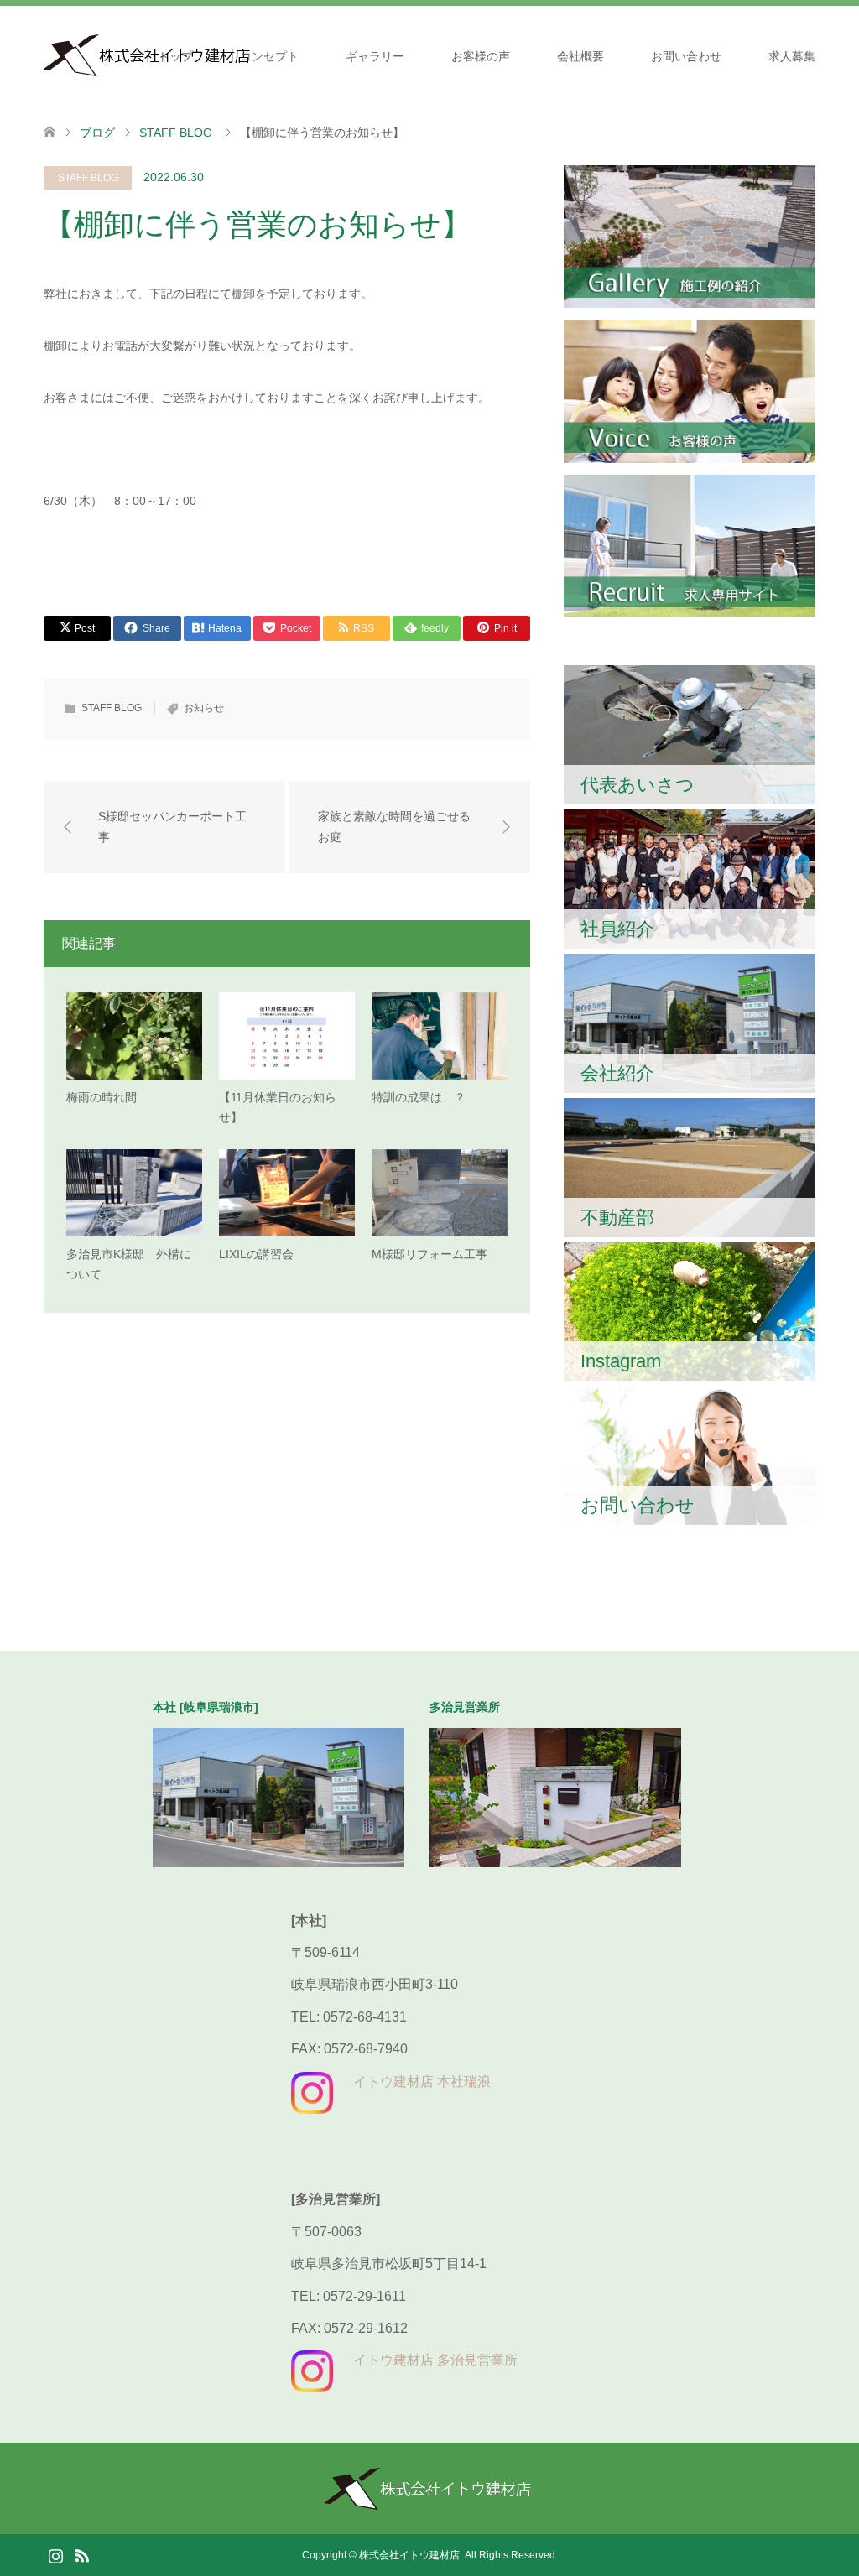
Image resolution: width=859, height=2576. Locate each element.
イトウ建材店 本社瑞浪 (422, 2082)
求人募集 (792, 56)
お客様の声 (481, 56)
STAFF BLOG (88, 178)
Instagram (55, 2554)
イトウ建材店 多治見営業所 (435, 2360)
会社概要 (580, 56)
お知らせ (204, 708)
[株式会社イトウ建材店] (429, 2503)
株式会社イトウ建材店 (409, 2555)
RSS (81, 2554)
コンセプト (269, 56)
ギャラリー (375, 56)
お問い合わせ (686, 56)
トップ (175, 56)
